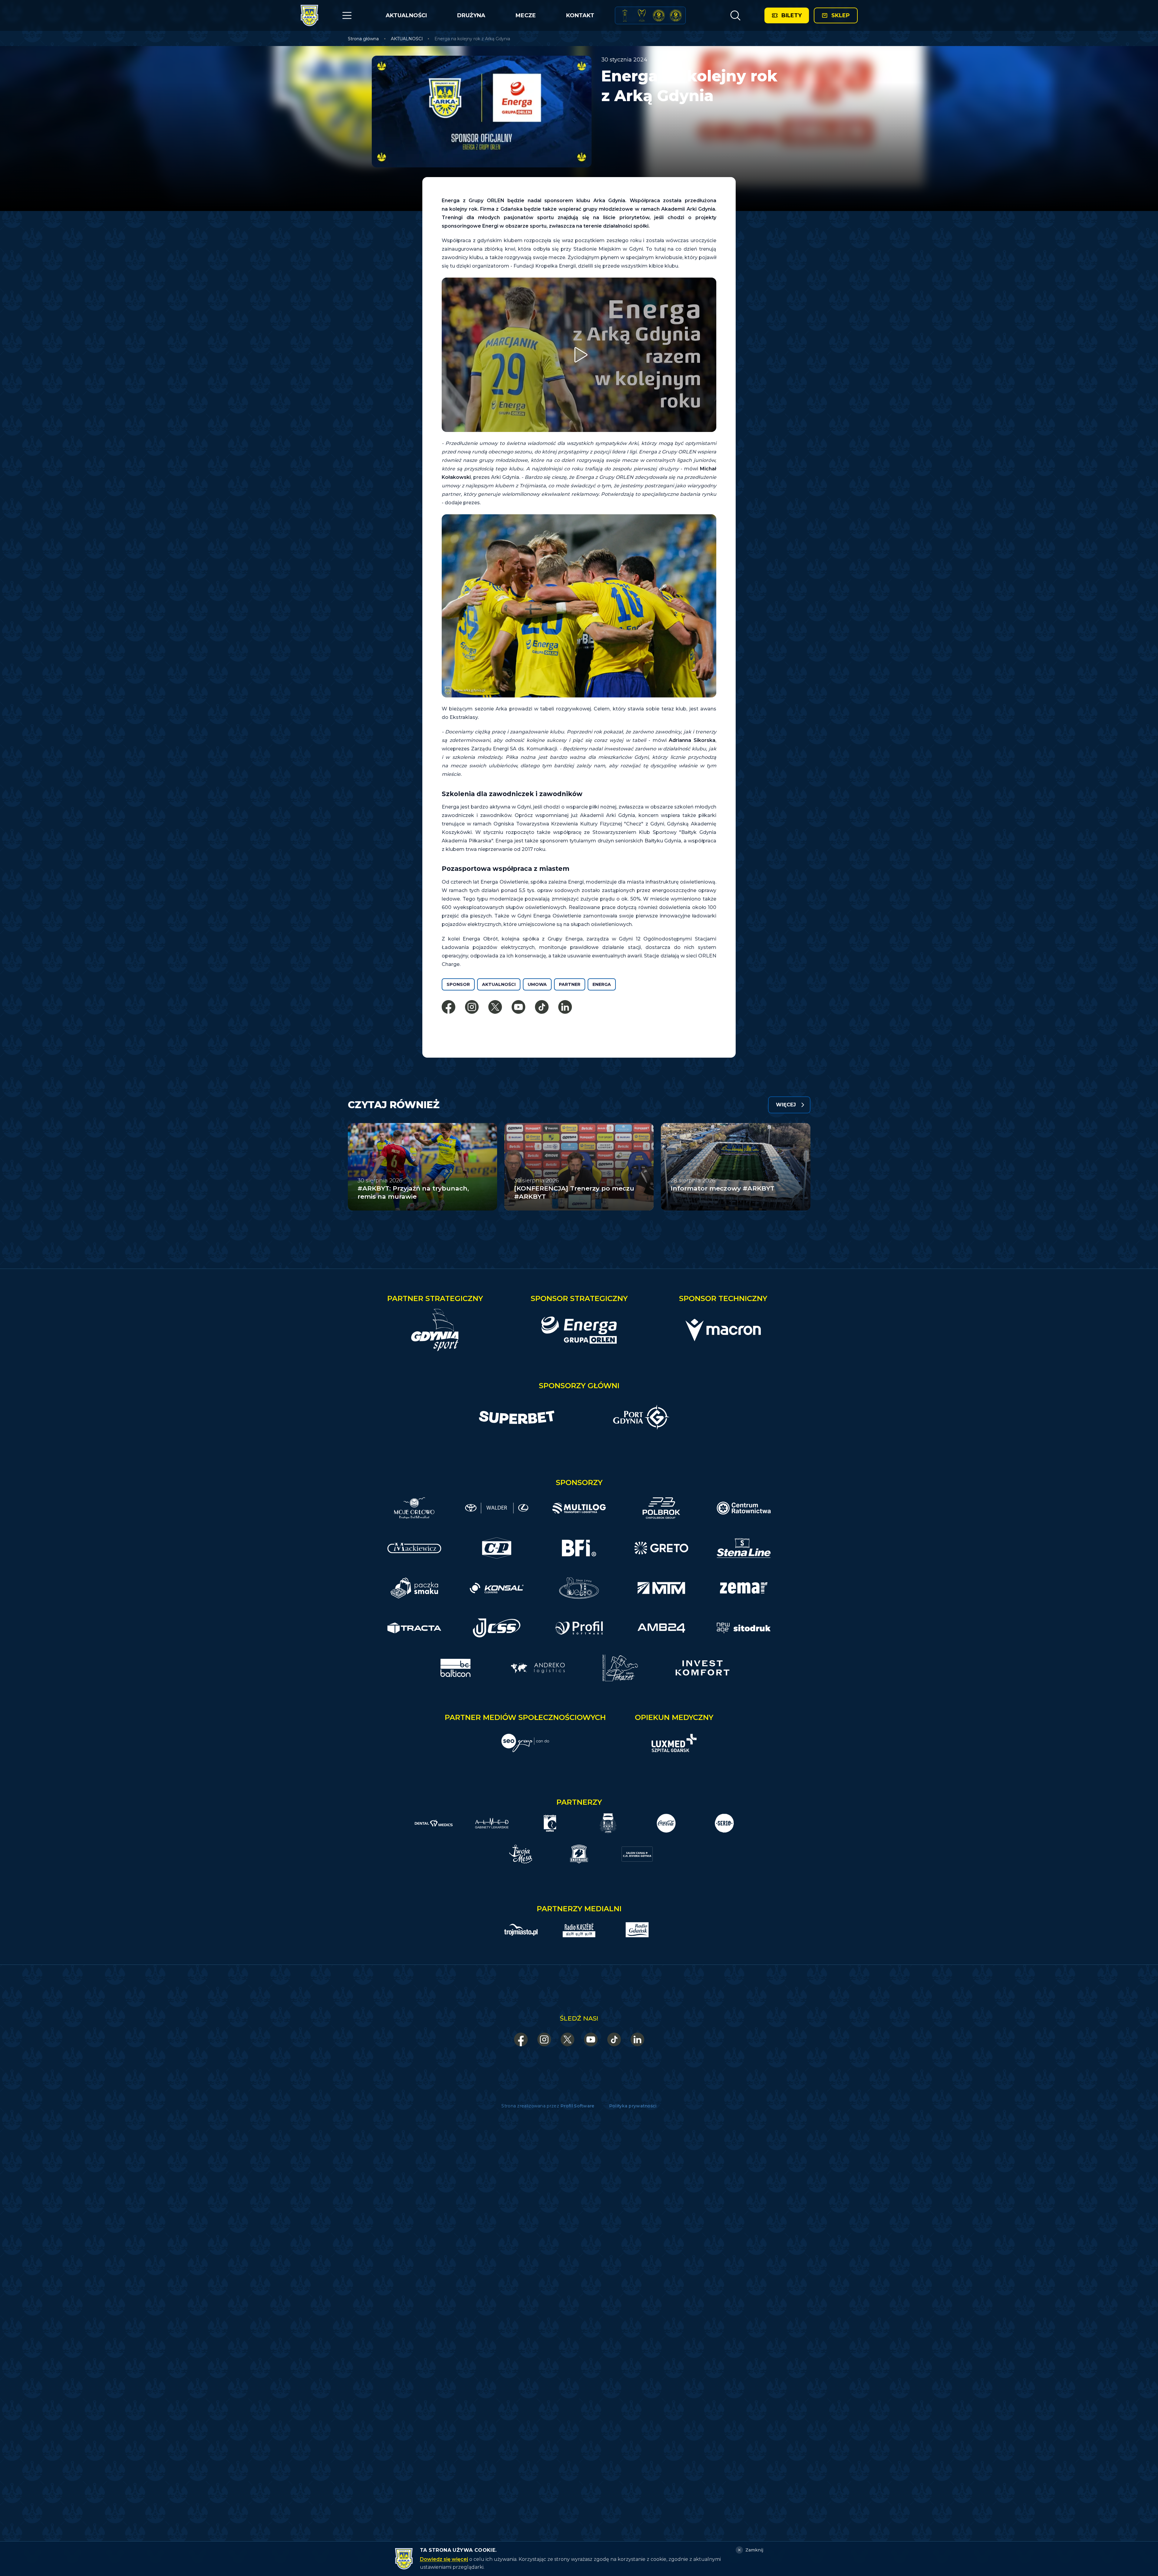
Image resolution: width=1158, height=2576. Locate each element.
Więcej (786, 1105)
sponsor (458, 984)
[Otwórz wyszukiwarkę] (735, 15)
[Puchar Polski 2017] (642, 15)
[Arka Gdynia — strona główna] (309, 15)
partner (570, 984)
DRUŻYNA (471, 15)
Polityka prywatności (633, 2106)
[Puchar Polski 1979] (625, 15)
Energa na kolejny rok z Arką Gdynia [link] (472, 39)
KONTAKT (580, 15)
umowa (537, 984)
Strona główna (363, 39)
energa (602, 984)
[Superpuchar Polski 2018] (676, 15)
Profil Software (577, 2106)
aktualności (499, 984)
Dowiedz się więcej (444, 2559)
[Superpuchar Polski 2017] (659, 15)
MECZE (526, 15)
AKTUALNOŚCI (406, 15)
